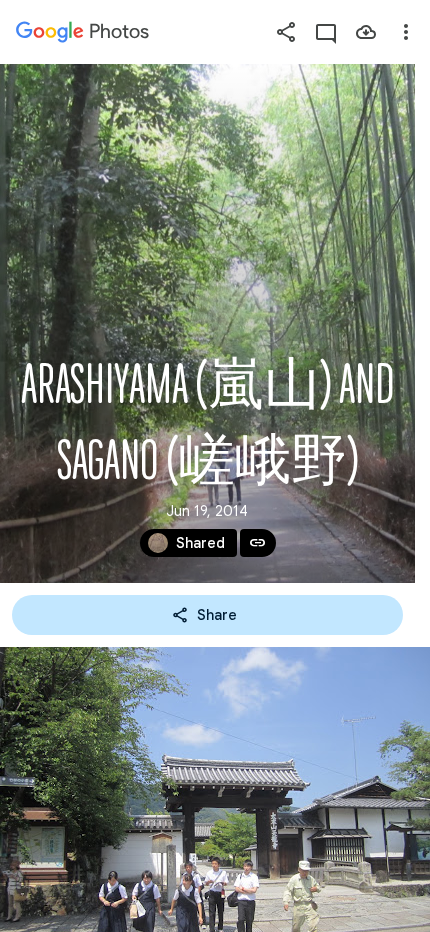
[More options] (406, 32)
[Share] (286, 32)
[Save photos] (366, 32)
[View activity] (326, 32)
